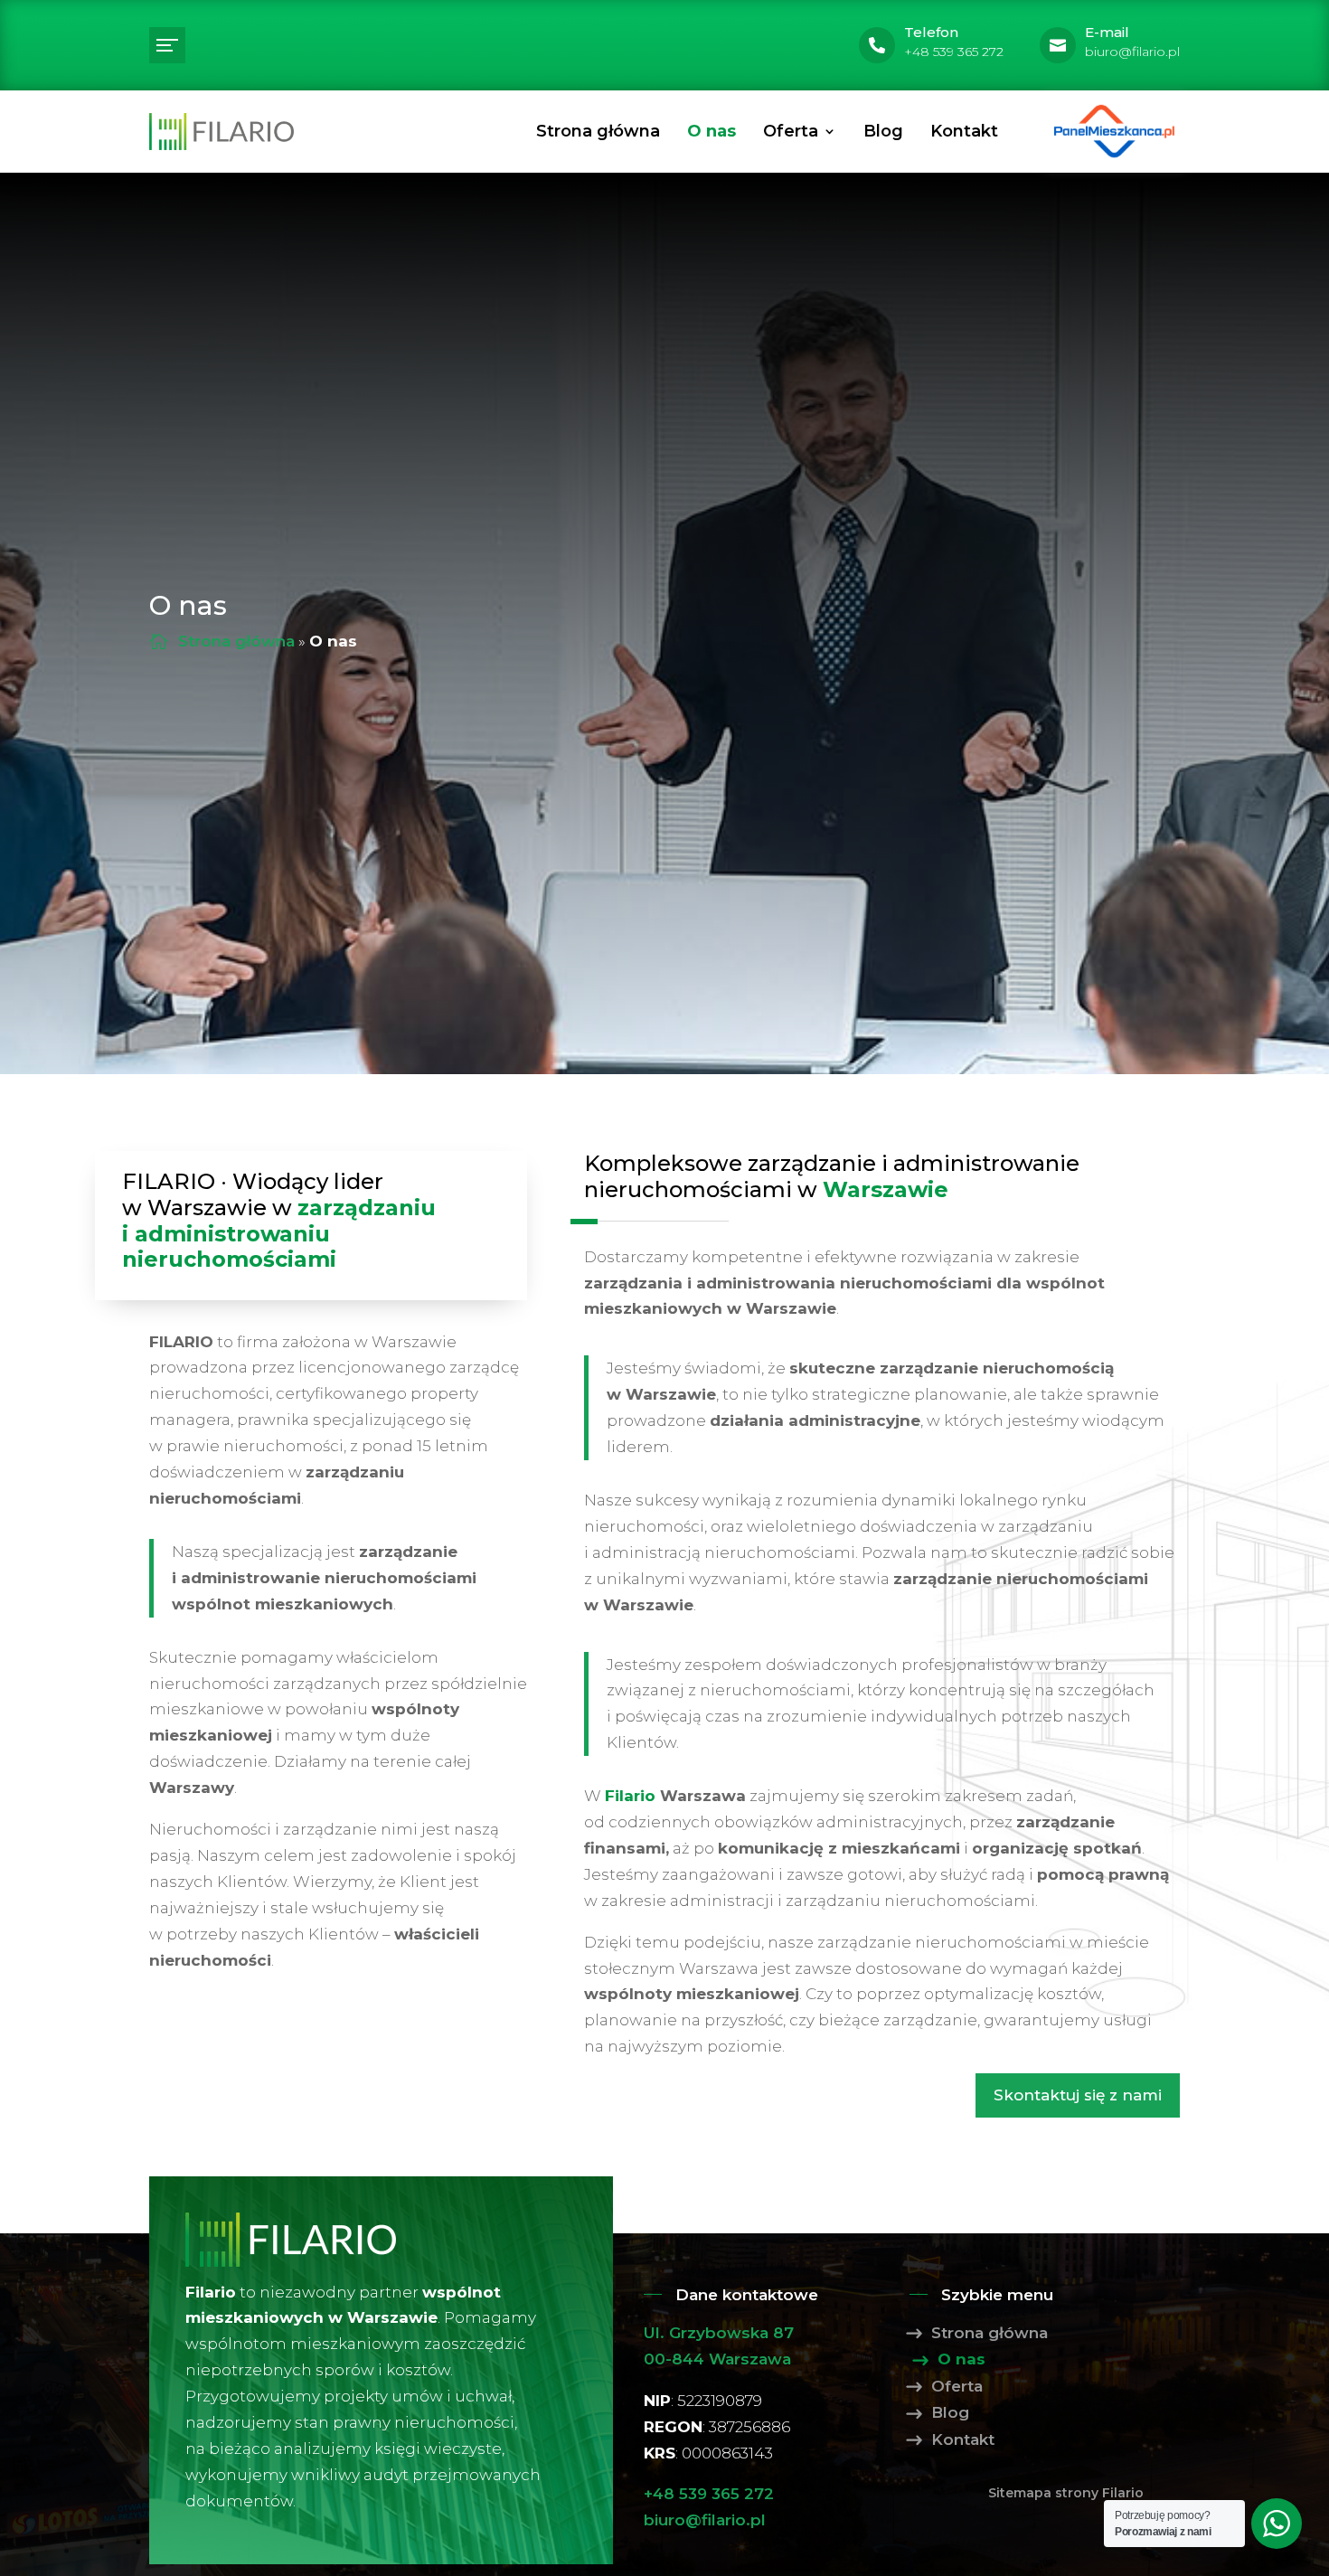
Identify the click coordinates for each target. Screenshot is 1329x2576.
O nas (712, 131)
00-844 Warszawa (717, 2359)
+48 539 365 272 (709, 2494)
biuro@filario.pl (705, 2520)
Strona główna (598, 131)
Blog (883, 131)
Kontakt (964, 131)
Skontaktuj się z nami (1078, 2095)
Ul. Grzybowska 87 (719, 2333)
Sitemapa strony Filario (1066, 2493)
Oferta (791, 131)
